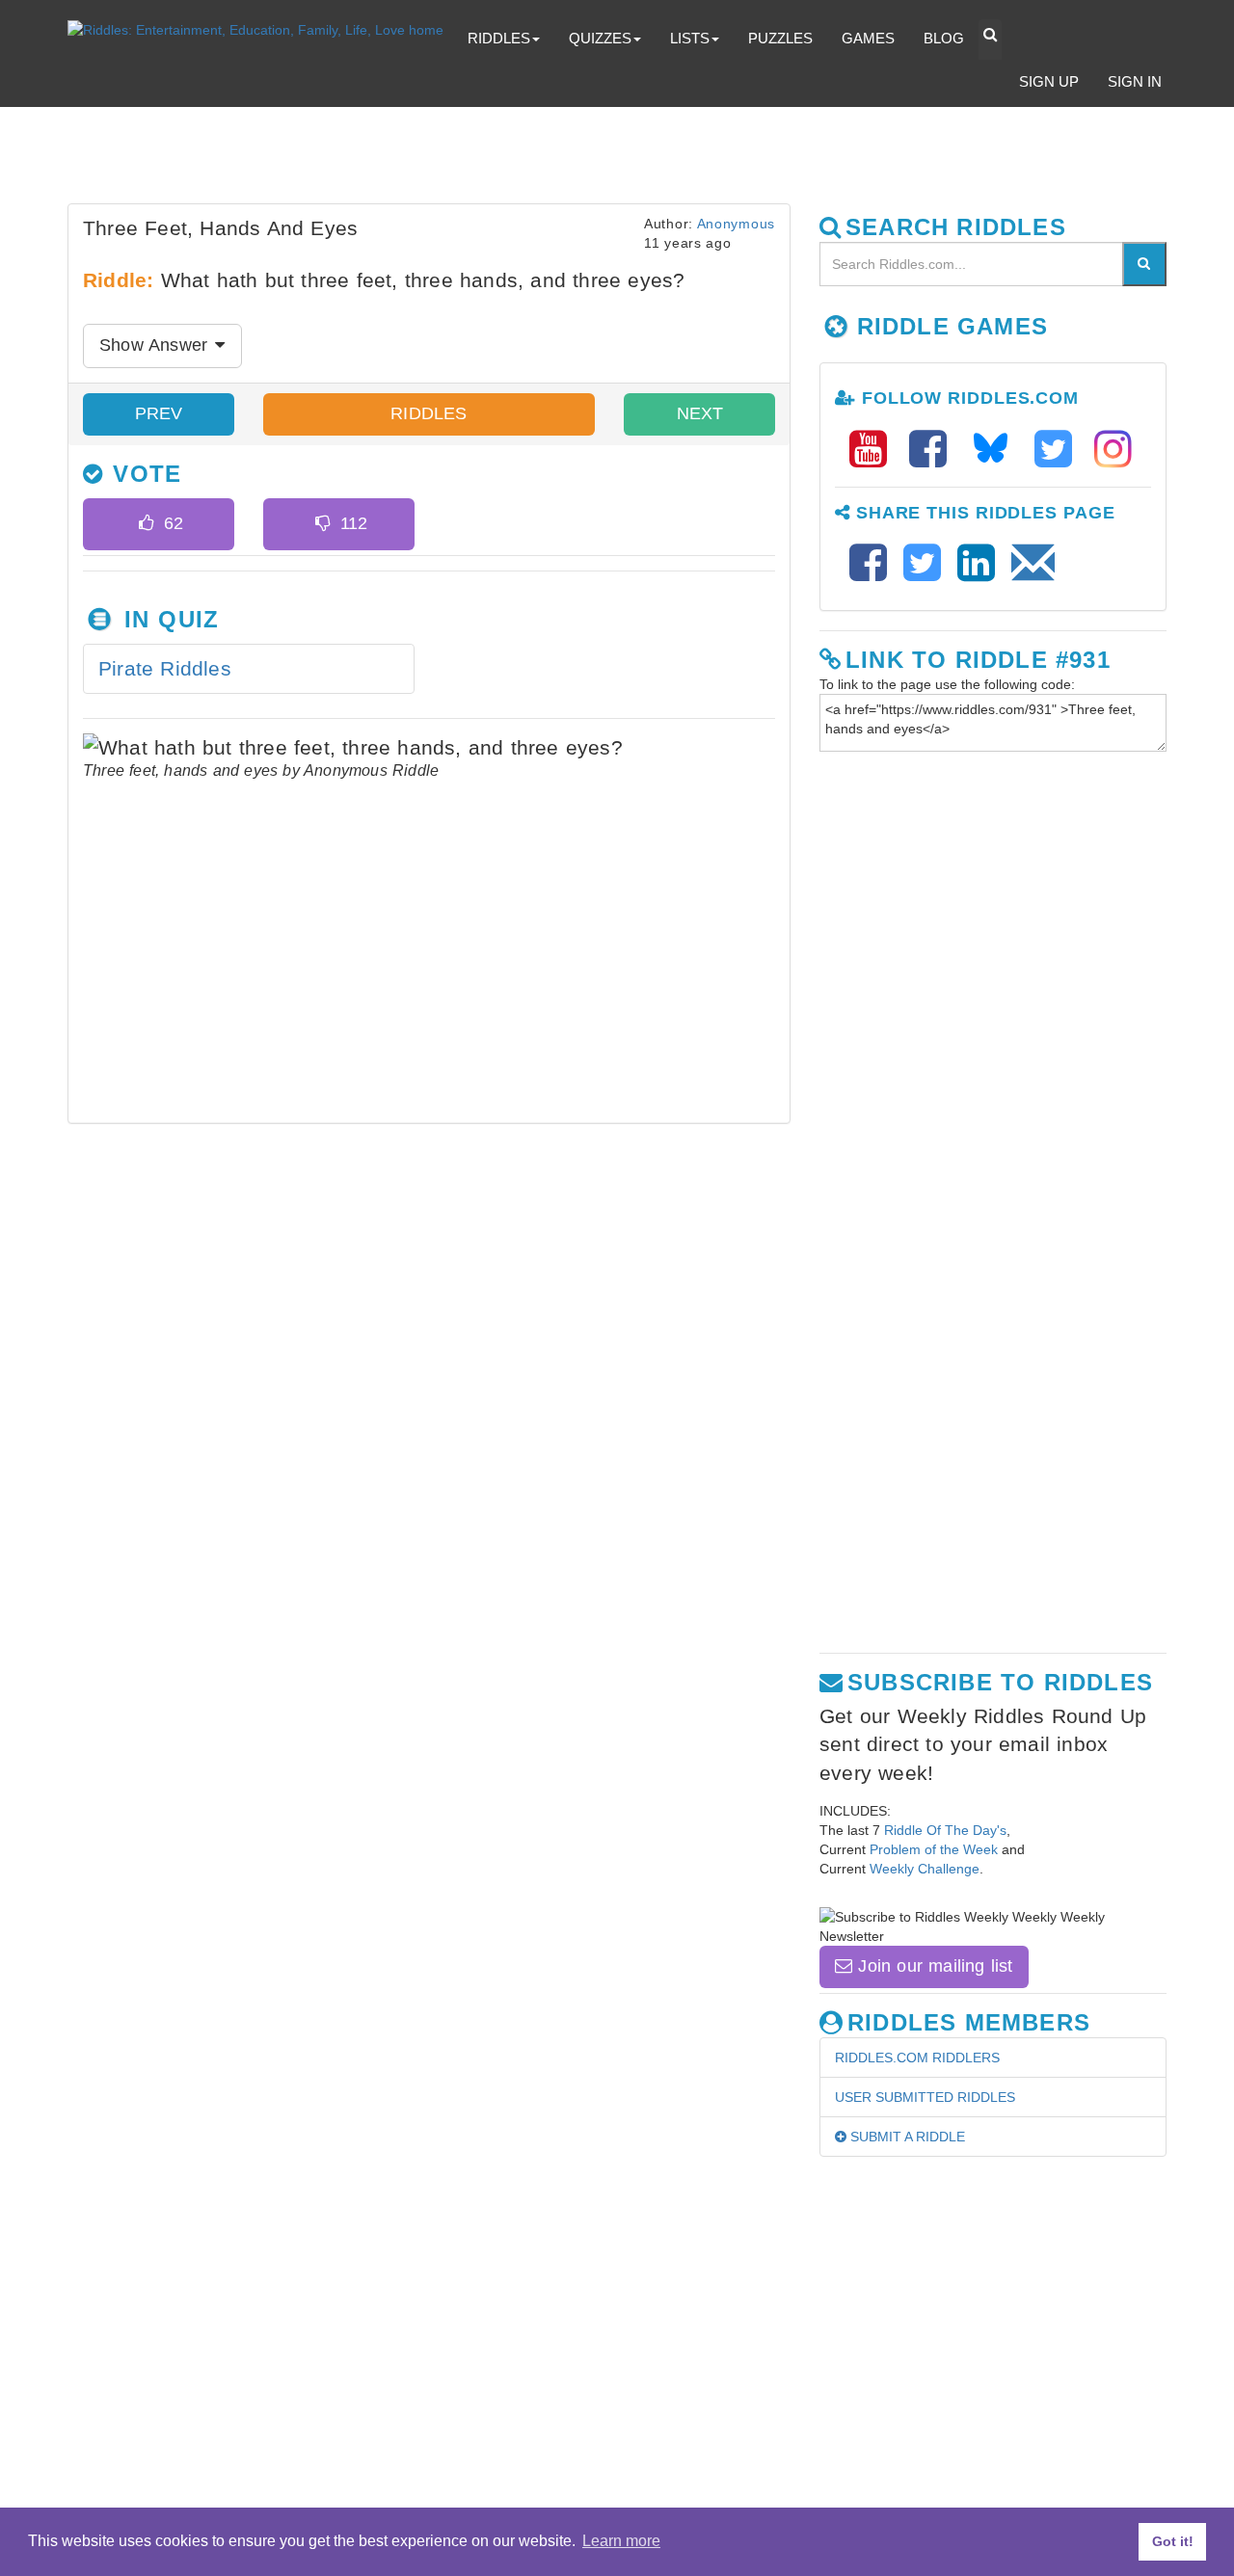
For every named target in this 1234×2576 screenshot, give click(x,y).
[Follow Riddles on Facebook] (934, 450)
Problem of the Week (934, 1849)
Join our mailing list (932, 1966)
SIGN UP (1049, 81)
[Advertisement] (535, 160)
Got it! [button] (1173, 2541)
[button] (990, 40)
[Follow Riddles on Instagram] (1113, 450)
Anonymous (736, 224)
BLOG (944, 38)
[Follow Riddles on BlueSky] (997, 450)
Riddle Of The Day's (945, 1830)
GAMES (868, 38)
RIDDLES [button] (499, 38)
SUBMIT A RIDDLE (906, 2137)
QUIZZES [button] (600, 38)
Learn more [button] (621, 2541)
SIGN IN (1135, 81)
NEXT (700, 413)
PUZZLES (780, 38)
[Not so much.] (322, 524)
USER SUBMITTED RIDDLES (925, 2097)
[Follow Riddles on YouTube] (874, 450)
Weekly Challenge (925, 1869)
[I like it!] (146, 524)
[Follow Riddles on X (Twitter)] (1060, 450)
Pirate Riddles (165, 668)
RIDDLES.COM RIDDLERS (917, 2058)
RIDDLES (429, 413)
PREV (159, 413)
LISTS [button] (690, 38)
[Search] (1144, 264)
